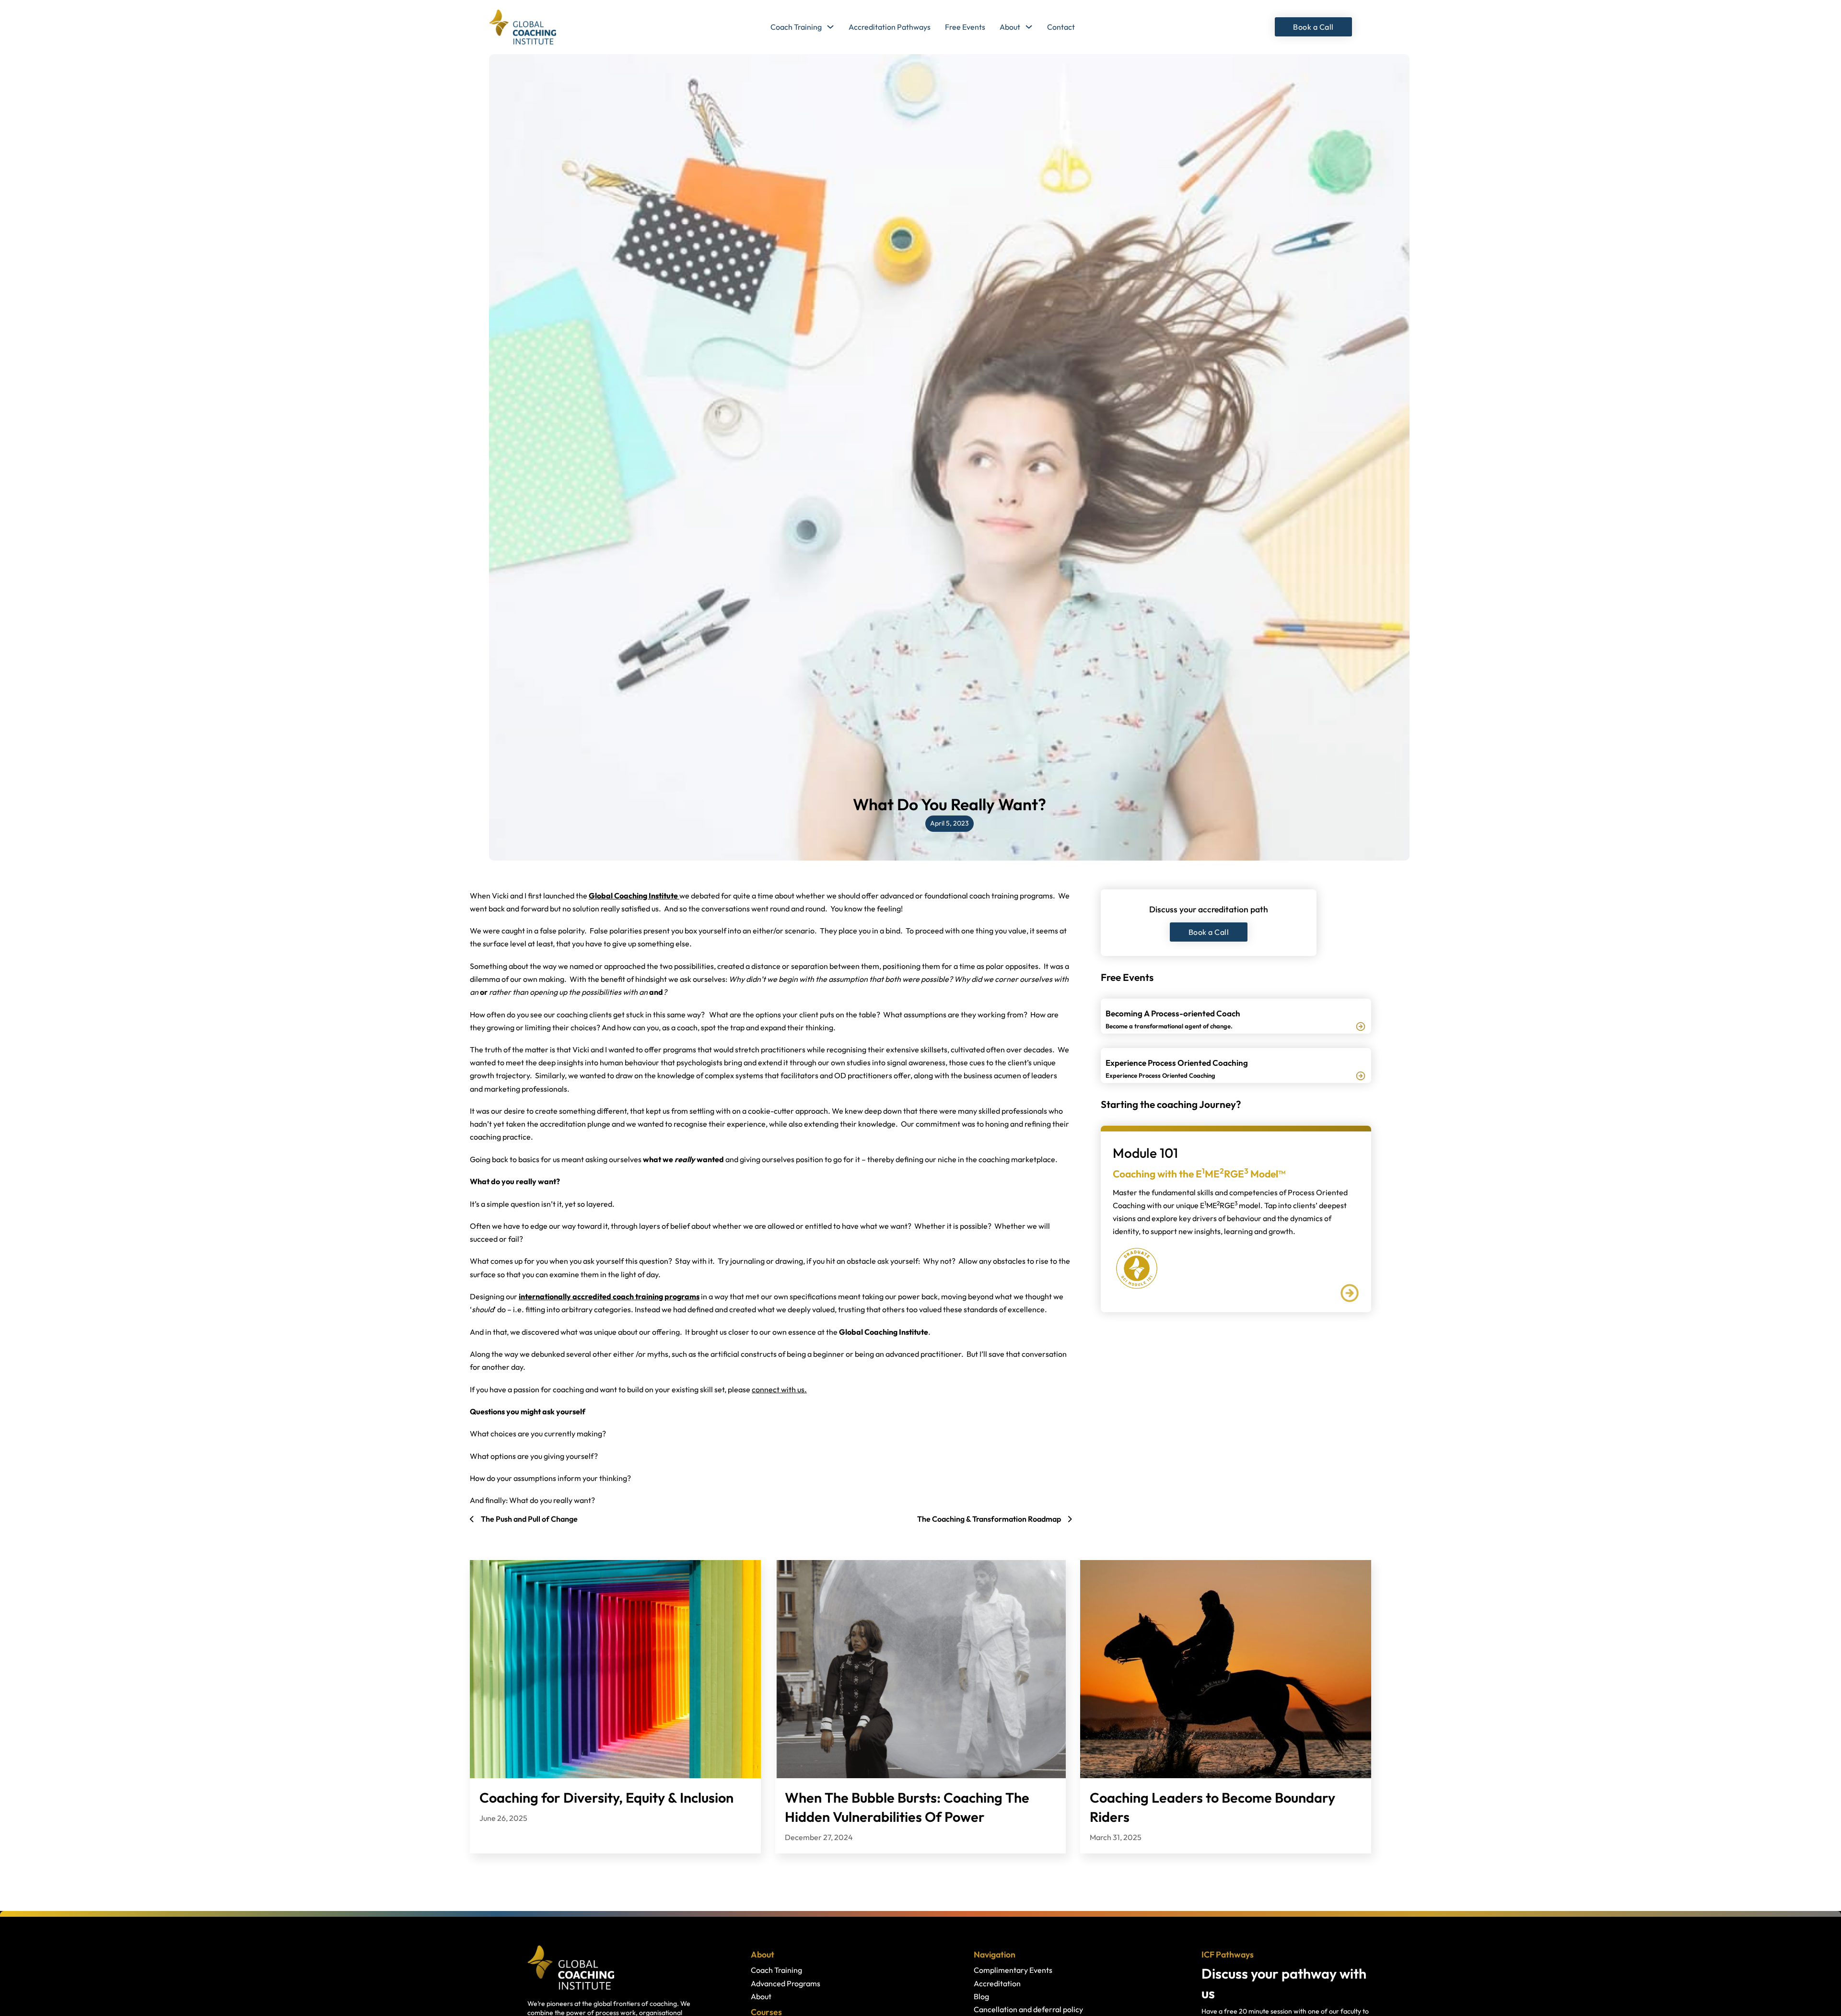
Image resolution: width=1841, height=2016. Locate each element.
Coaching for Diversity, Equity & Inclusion (606, 1797)
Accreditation (997, 1983)
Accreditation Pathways (890, 27)
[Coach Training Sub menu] (830, 27)
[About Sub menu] (1029, 27)
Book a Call (1313, 27)
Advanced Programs (786, 1983)
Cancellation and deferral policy (1028, 2009)
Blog (981, 1996)
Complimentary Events (1013, 1970)
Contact (1061, 27)
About (1010, 27)
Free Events (965, 27)
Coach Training (796, 27)
